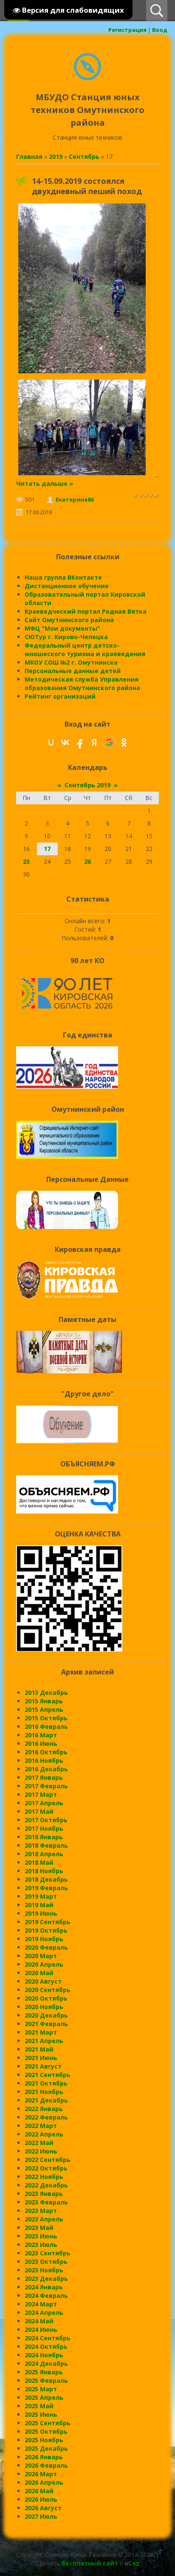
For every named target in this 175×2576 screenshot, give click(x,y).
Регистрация (127, 30)
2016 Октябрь (46, 1752)
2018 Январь (44, 1837)
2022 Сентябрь (48, 2160)
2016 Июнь (41, 1743)
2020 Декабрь (46, 2015)
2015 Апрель (44, 1709)
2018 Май (39, 1862)
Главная (29, 156)
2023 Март (41, 2211)
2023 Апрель (44, 2219)
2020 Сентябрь (48, 1990)
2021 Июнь (41, 2058)
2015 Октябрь (46, 1718)
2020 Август (43, 1981)
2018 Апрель (44, 1854)
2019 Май (39, 1905)
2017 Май (39, 1811)
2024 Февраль (46, 2296)
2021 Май (39, 2049)
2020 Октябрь (46, 1998)
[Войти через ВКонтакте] (65, 742)
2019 (56, 156)
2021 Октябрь (46, 2083)
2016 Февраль (46, 1726)
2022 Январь (44, 2109)
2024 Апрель (44, 2312)
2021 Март (41, 2032)
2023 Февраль (46, 2202)
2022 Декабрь (46, 2185)
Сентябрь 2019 (87, 785)
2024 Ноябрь (44, 2355)
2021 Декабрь (46, 2100)
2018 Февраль (46, 1845)
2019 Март (41, 1896)
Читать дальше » (45, 483)
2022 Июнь (41, 2151)
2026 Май (39, 2491)
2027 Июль (41, 2516)
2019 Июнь (41, 1913)
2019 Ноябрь (44, 1939)
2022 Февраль (46, 2117)
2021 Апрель (44, 2041)
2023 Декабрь (46, 2279)
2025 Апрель (44, 2397)
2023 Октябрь (46, 2262)
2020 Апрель (44, 1964)
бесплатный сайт (90, 2563)
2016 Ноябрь (44, 1760)
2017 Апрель (44, 1803)
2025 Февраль (46, 2380)
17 (47, 849)
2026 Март (41, 2474)
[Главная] (87, 78)
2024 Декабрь (46, 2363)
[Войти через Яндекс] (94, 742)
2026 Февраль (46, 2465)
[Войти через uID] (51, 742)
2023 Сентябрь (48, 2253)
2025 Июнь (41, 2414)
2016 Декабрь (46, 1769)
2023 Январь (44, 2194)
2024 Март (41, 2304)
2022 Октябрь (46, 2168)
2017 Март (41, 1794)
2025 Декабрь (46, 2448)
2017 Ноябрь (44, 1828)
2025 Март (41, 2389)
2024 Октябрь (46, 2346)
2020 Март (41, 1956)
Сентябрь (84, 156)
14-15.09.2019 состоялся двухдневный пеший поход (87, 186)
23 (26, 861)
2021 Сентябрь (48, 2075)
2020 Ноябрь (44, 2007)
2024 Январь (44, 2287)
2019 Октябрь (46, 1930)
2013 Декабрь (46, 1692)
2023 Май (39, 2228)
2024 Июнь (41, 2329)
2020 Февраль (46, 1947)
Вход (160, 30)
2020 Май (39, 1973)
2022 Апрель (44, 2134)
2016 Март (41, 1735)
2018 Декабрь (46, 1879)
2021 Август (43, 2066)
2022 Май (39, 2143)
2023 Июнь (41, 2236)
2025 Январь (44, 2372)
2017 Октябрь (46, 1820)
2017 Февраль (46, 1786)
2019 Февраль (46, 1888)
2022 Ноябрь (44, 2177)
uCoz (132, 2563)
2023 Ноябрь (44, 2270)
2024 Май (39, 2321)
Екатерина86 (75, 499)
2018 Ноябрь (44, 1871)
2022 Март (41, 2126)
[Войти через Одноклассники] (124, 742)
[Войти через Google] (109, 742)
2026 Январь (44, 2457)
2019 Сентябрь (48, 1922)
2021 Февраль (46, 2024)
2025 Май (39, 2406)
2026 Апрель (44, 2482)
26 (87, 861)
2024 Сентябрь (48, 2338)
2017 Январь (44, 1777)
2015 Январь (44, 1701)
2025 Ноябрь (44, 2440)
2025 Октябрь (46, 2431)
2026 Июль (41, 2499)
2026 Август (43, 2508)
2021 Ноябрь (44, 2092)
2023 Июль (41, 2245)
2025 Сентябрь (48, 2423)
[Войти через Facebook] (80, 742)
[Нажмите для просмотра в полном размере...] (82, 373)
